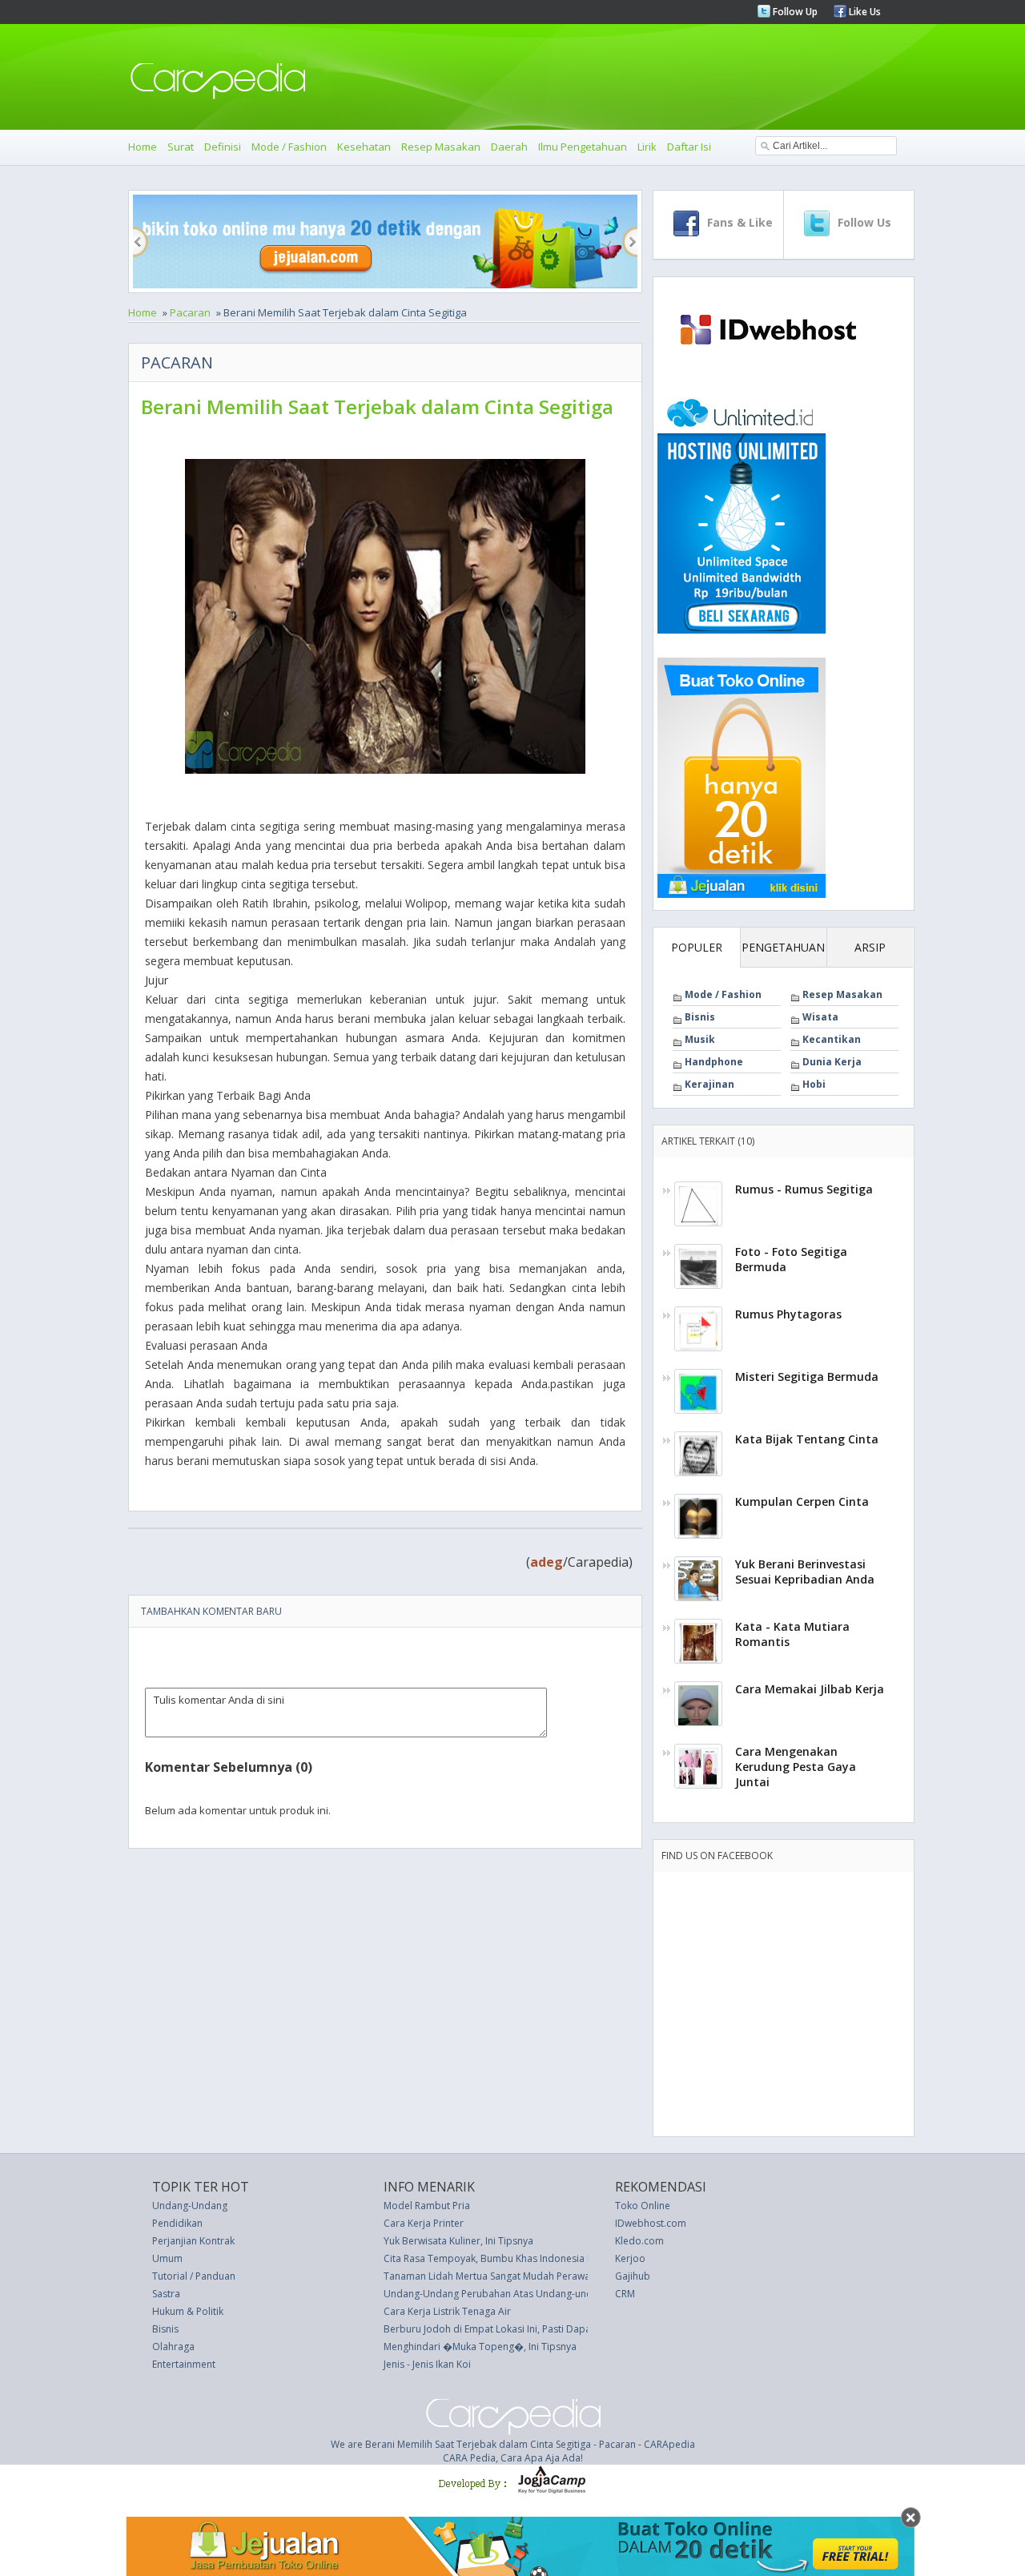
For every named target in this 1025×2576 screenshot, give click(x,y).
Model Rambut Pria (427, 2206)
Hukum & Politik (188, 2311)
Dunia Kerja (832, 1062)
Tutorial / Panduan (194, 2276)
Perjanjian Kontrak (193, 2241)
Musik (700, 1039)
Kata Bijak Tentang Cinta (807, 1439)
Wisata (820, 1017)
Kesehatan (364, 147)
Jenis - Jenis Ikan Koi (427, 2364)
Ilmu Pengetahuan (583, 147)
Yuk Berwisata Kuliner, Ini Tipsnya (458, 2241)
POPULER (697, 947)
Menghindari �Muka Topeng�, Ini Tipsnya (480, 2347)
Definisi (223, 147)
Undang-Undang (190, 2206)
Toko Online (643, 2206)
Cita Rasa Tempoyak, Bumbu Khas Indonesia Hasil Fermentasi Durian (539, 2258)
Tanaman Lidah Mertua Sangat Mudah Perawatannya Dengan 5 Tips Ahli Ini (552, 2276)
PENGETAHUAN (783, 947)
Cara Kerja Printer (424, 2223)
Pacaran (190, 312)
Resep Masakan (441, 147)
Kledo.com (639, 2241)
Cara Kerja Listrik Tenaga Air (447, 2311)
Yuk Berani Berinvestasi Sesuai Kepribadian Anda (805, 1572)
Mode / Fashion (289, 147)
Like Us (864, 12)
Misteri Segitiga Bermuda (807, 1377)
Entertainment (184, 2364)
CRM (625, 2294)
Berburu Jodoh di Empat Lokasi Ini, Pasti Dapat (489, 2329)
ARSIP (870, 947)
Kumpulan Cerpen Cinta (802, 1501)
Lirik (647, 147)
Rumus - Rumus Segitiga (804, 1189)
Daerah (509, 147)
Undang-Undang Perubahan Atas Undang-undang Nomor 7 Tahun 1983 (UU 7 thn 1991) (582, 2294)
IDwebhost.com (651, 2223)
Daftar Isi (689, 147)
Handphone (714, 1062)
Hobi (814, 1084)
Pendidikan (177, 2223)
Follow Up (794, 12)
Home (143, 147)
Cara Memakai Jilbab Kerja (810, 1689)
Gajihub (633, 2276)
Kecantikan (832, 1039)
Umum (167, 2258)
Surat (181, 147)
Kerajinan (709, 1084)
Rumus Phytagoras (788, 1314)
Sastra (166, 2294)
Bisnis (700, 1017)
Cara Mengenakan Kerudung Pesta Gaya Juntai (796, 1767)
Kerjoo (630, 2258)
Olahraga (173, 2347)
